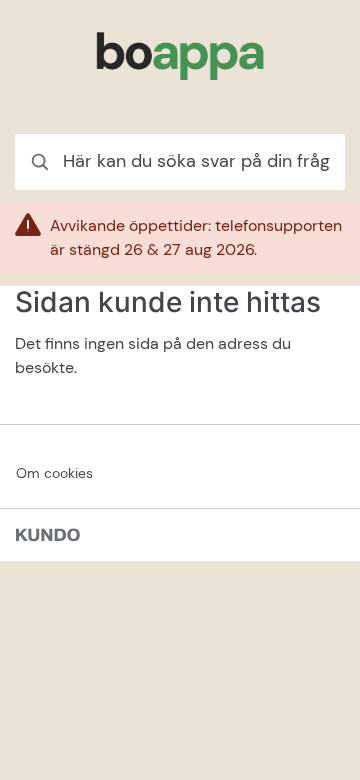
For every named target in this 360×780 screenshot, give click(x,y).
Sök (305, 161)
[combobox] (180, 162)
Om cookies (54, 473)
